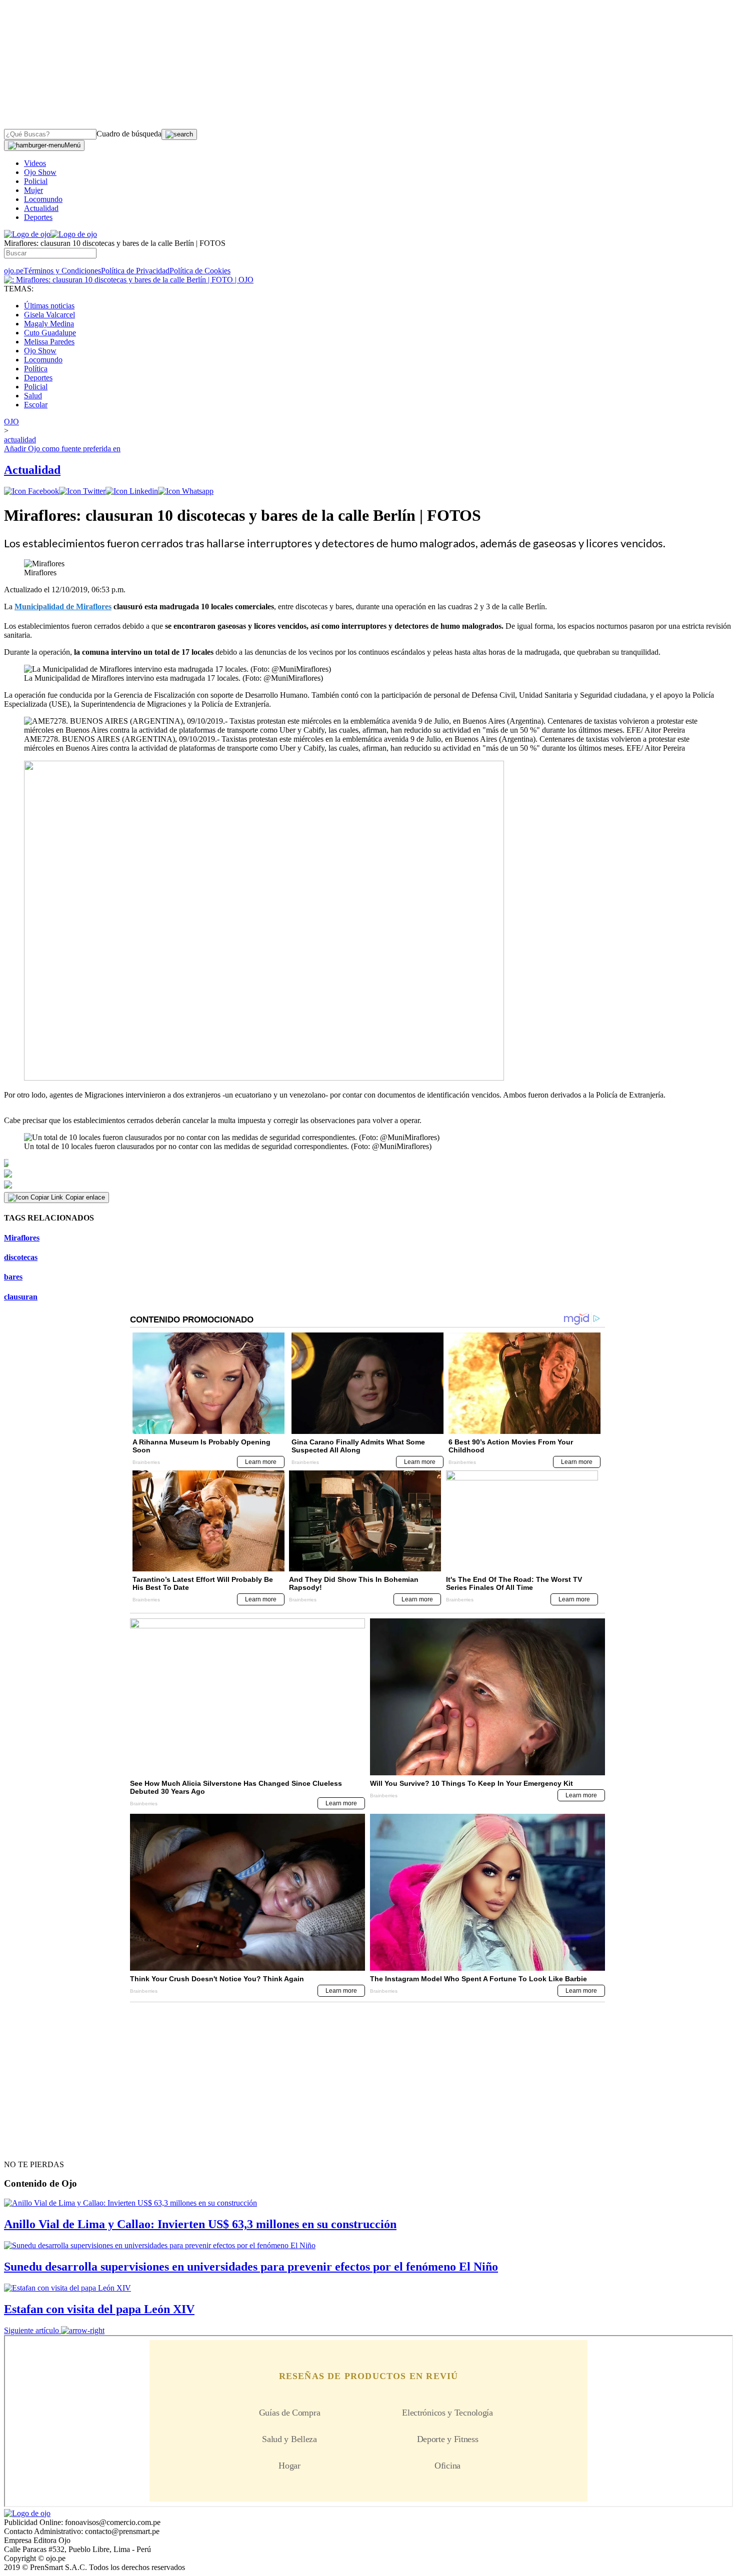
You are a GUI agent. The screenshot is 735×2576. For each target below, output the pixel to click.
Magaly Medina (49, 324)
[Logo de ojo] (27, 234)
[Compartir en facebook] (31, 491)
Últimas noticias (49, 306)
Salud (33, 396)
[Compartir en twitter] (82, 491)
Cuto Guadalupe (50, 333)
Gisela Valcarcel (49, 315)
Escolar (36, 405)
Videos (35, 163)
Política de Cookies (200, 271)
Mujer (33, 190)
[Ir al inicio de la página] (27, 2147)
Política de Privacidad (135, 271)
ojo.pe (14, 271)
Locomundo (43, 199)
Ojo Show (40, 172)
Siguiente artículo (31, 2330)
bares (13, 1277)
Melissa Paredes (49, 342)
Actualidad (41, 208)
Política (36, 369)
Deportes (38, 217)
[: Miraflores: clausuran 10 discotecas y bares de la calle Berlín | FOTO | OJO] (129, 280)
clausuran (21, 1297)
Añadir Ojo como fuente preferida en (62, 449)
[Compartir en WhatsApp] (186, 491)
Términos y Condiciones (62, 271)
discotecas (21, 1257)
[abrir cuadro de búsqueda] (179, 134)
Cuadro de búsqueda (129, 134)
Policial (36, 181)
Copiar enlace (85, 1197)
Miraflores (22, 1238)
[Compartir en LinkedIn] (132, 491)
